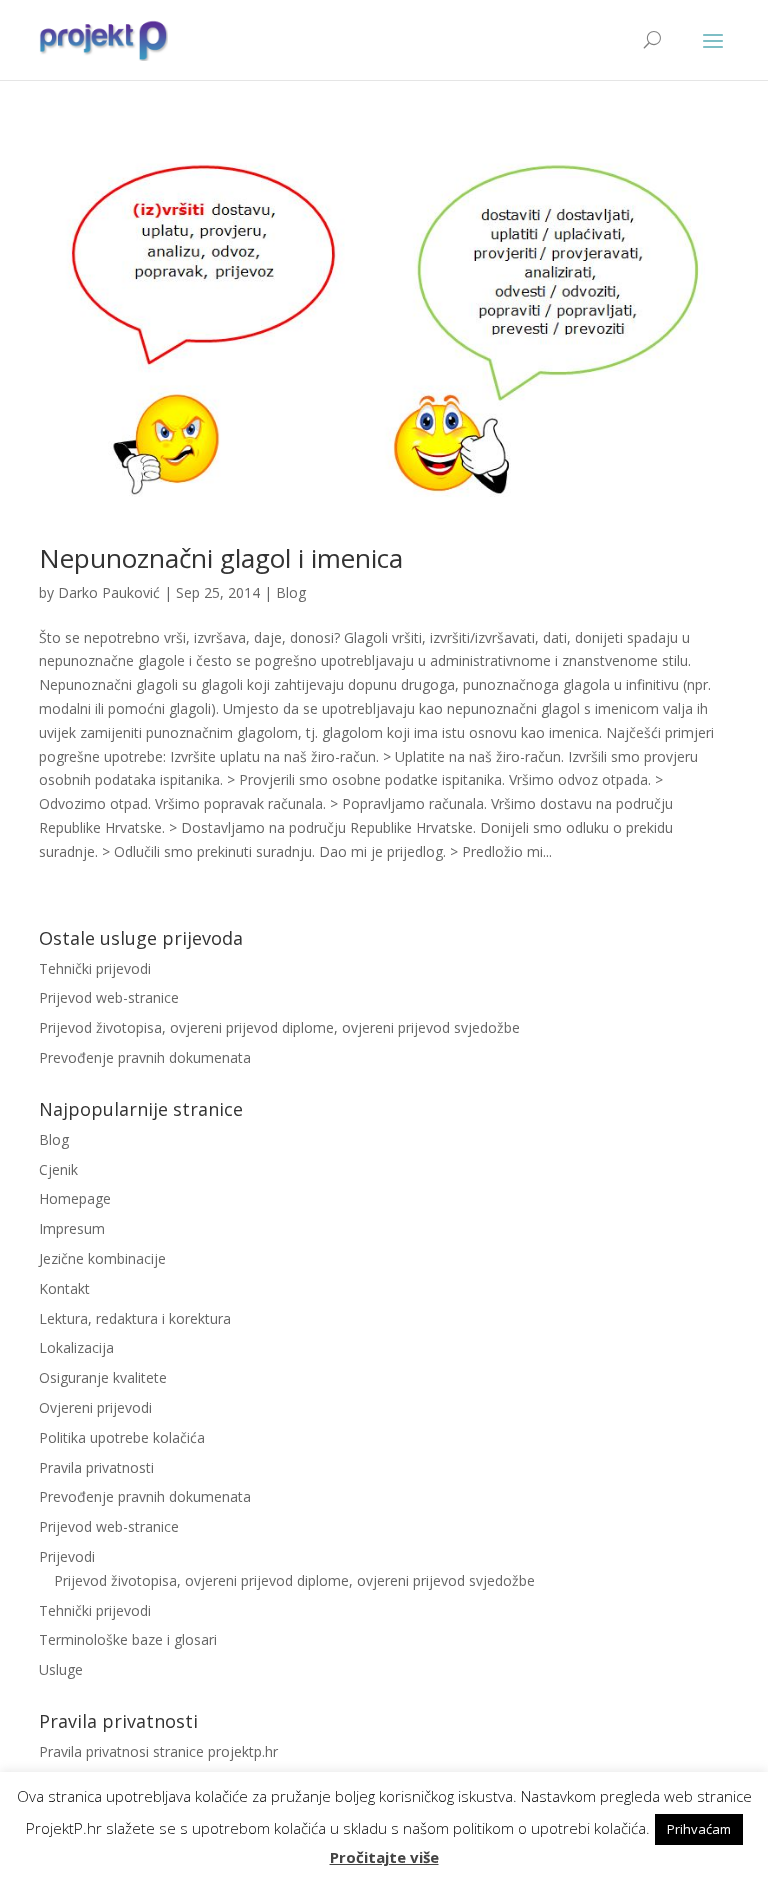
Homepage (75, 1198)
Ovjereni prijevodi (95, 1407)
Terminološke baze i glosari (128, 1639)
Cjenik (58, 1169)
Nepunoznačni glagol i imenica (221, 558)
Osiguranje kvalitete (103, 1377)
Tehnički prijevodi (95, 968)
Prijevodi (67, 1556)
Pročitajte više (384, 1857)
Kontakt (64, 1288)
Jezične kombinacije (102, 1258)
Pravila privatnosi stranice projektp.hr (158, 1751)
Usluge (61, 1669)
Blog (291, 592)
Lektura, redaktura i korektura (135, 1318)
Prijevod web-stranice (109, 997)
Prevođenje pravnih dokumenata (145, 1057)
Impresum (72, 1228)
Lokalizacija (76, 1347)
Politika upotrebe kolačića (122, 1437)
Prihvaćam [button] (699, 1829)
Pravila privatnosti (96, 1467)
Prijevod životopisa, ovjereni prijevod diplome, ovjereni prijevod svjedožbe (279, 1027)
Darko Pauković (109, 592)
